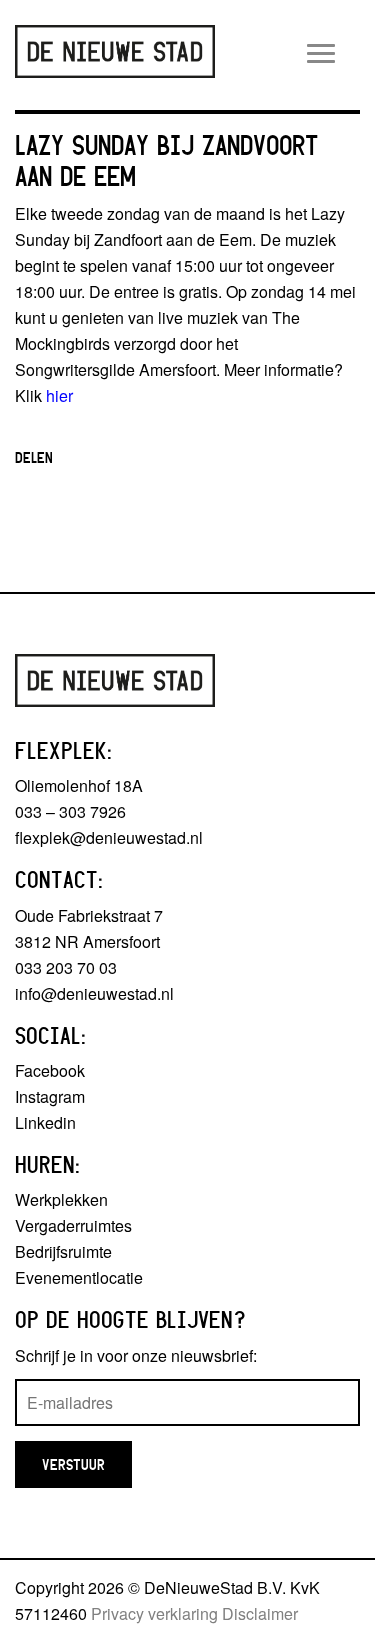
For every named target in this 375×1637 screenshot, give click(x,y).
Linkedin (45, 1122)
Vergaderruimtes (73, 1225)
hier (59, 395)
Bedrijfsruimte (63, 1251)
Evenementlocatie (79, 1277)
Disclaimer (260, 1613)
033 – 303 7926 (70, 811)
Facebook (50, 1070)
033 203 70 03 (66, 967)
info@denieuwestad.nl (94, 993)
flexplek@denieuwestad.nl (109, 837)
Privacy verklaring (154, 1613)
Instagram (50, 1096)
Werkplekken (61, 1199)
